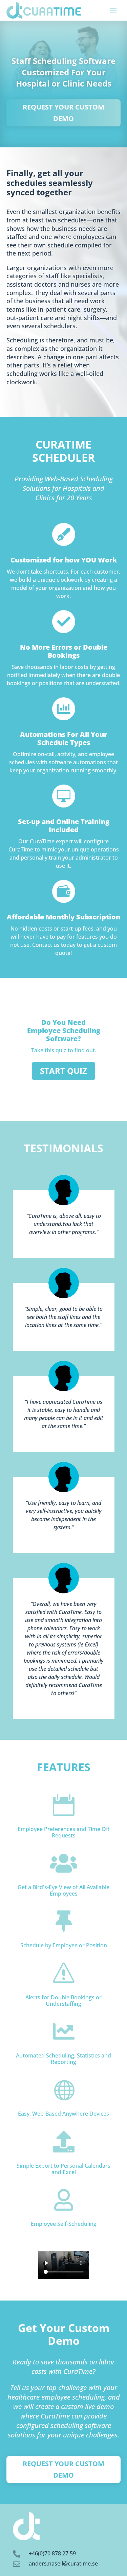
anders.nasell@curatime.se (63, 2563)
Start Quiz (63, 1071)
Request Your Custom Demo (63, 113)
